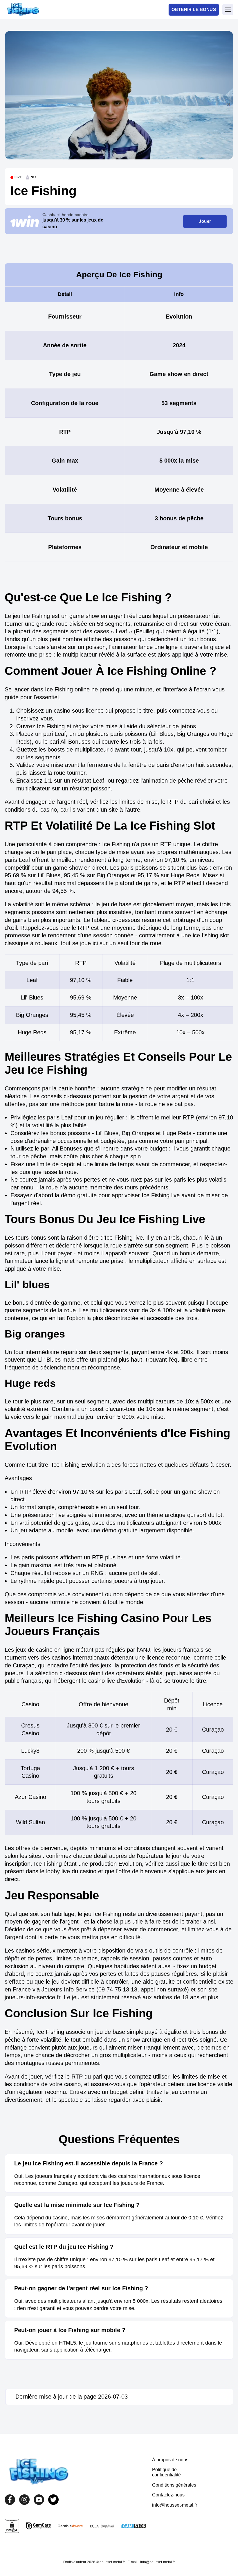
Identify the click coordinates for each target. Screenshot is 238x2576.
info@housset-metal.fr (175, 2505)
